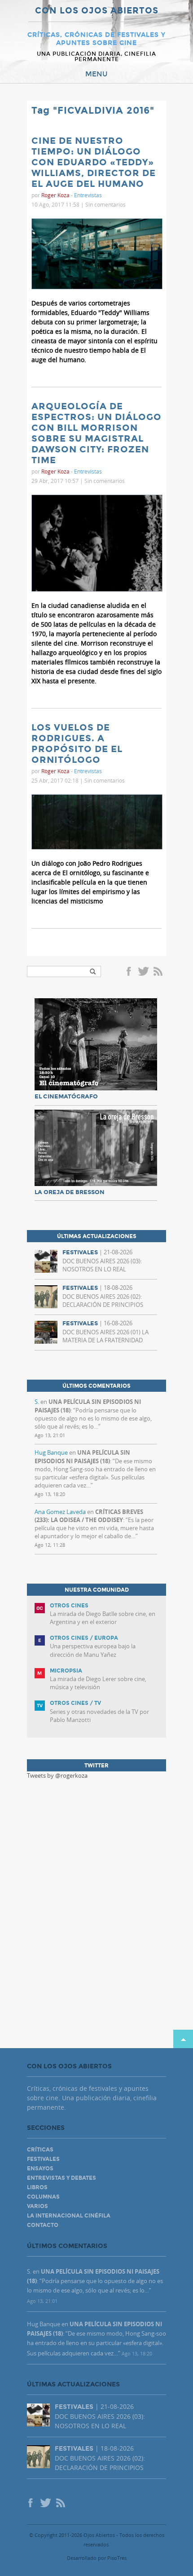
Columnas (43, 2197)
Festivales (43, 2159)
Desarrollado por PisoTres (97, 2558)
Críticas (40, 2150)
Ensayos (40, 2169)
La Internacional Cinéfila (69, 2216)
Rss (159, 972)
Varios (37, 2206)
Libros (37, 2187)
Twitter (143, 972)
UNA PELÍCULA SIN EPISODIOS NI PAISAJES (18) (82, 1456)
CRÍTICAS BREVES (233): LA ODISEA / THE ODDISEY (89, 1516)
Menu (96, 74)
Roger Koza (55, 195)
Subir (183, 2039)
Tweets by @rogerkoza (57, 1775)
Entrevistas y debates (61, 2178)
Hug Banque (51, 1452)
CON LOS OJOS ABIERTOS (97, 11)
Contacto (43, 2225)
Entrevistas (88, 195)
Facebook (130, 972)
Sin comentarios (105, 204)
